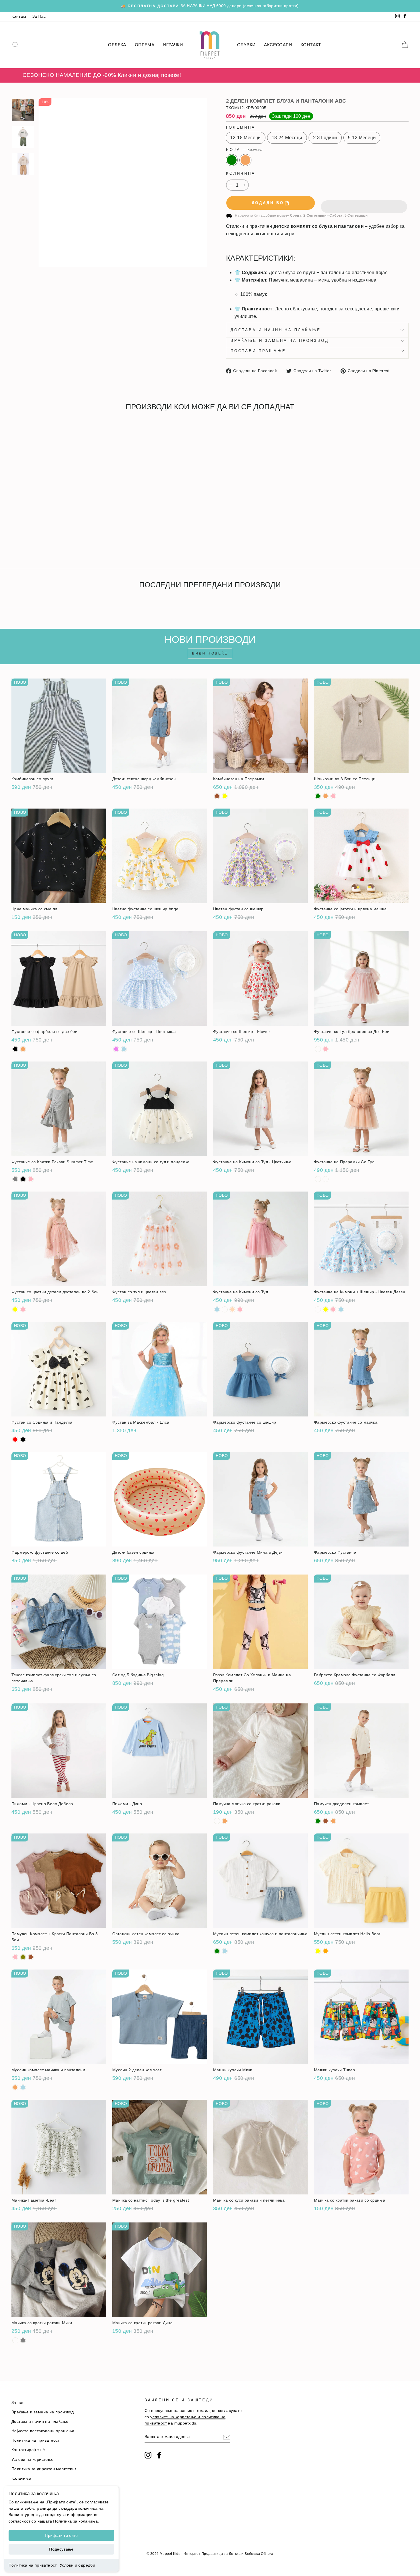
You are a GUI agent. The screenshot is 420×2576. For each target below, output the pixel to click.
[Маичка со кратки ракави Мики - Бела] (15, 2340)
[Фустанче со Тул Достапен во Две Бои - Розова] (326, 1049)
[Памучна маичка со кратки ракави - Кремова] (225, 1821)
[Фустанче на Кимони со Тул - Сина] (217, 1309)
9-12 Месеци (362, 138)
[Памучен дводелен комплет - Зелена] (318, 1821)
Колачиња (21, 2478)
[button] (364, 203)
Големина (241, 127)
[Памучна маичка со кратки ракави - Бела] (217, 1821)
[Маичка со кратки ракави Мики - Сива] (23, 2340)
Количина (241, 173)
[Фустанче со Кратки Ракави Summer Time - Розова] (31, 1179)
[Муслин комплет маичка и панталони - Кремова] (15, 2087)
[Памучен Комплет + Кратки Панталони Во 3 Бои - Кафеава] (31, 1957)
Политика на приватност (33, 2565)
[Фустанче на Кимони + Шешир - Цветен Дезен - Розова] (333, 1309)
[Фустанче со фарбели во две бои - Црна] (15, 1049)
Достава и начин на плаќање (276, 330)
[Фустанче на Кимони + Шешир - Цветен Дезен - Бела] (318, 1309)
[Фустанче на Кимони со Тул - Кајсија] (232, 1309)
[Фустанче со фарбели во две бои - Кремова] (23, 1049)
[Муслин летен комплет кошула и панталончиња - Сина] (225, 1951)
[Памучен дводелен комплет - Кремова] (333, 1821)
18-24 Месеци (287, 138)
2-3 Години (325, 138)
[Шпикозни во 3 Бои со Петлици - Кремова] (326, 796)
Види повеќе (210, 653)
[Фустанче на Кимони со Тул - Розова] (240, 1309)
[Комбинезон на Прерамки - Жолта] (225, 796)
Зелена (232, 160)
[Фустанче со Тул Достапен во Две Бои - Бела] (318, 1049)
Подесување (61, 2549)
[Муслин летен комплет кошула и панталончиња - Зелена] (217, 1951)
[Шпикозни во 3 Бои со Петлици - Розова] (333, 796)
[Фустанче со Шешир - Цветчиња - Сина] (124, 1049)
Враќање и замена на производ (280, 341)
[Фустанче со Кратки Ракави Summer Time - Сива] (15, 1179)
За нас (18, 2403)
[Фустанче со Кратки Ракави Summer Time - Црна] (23, 1179)
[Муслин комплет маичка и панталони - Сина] (23, 2087)
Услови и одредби (77, 2565)
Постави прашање (258, 351)
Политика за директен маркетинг (44, 2469)
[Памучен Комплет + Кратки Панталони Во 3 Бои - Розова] (15, 1957)
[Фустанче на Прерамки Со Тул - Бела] (318, 1179)
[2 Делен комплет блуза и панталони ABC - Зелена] (15, 543)
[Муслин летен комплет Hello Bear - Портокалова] (326, 1951)
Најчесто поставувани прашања (43, 2431)
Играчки (173, 45)
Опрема (145, 45)
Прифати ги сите (61, 2535)
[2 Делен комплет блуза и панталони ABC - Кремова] (23, 543)
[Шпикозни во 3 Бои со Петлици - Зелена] (318, 796)
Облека (117, 45)
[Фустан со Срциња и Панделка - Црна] (23, 1439)
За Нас (39, 16)
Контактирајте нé (28, 2450)
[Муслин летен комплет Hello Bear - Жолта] (318, 1951)
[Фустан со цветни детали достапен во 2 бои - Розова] (23, 1309)
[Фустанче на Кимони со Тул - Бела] (225, 1309)
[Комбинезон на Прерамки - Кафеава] (217, 796)
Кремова (245, 160)
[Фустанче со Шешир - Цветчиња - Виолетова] (116, 1049)
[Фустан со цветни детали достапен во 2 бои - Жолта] (15, 1309)
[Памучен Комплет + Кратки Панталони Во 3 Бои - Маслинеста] (23, 1957)
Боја (244, 150)
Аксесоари (278, 45)
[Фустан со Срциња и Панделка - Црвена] (15, 1439)
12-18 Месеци (246, 138)
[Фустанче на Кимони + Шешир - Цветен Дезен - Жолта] (326, 1309)
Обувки (246, 45)
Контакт (19, 16)
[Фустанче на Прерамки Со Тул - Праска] (326, 1179)
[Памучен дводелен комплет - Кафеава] (326, 1821)
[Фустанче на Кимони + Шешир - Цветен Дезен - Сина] (341, 1309)
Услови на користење (33, 2460)
